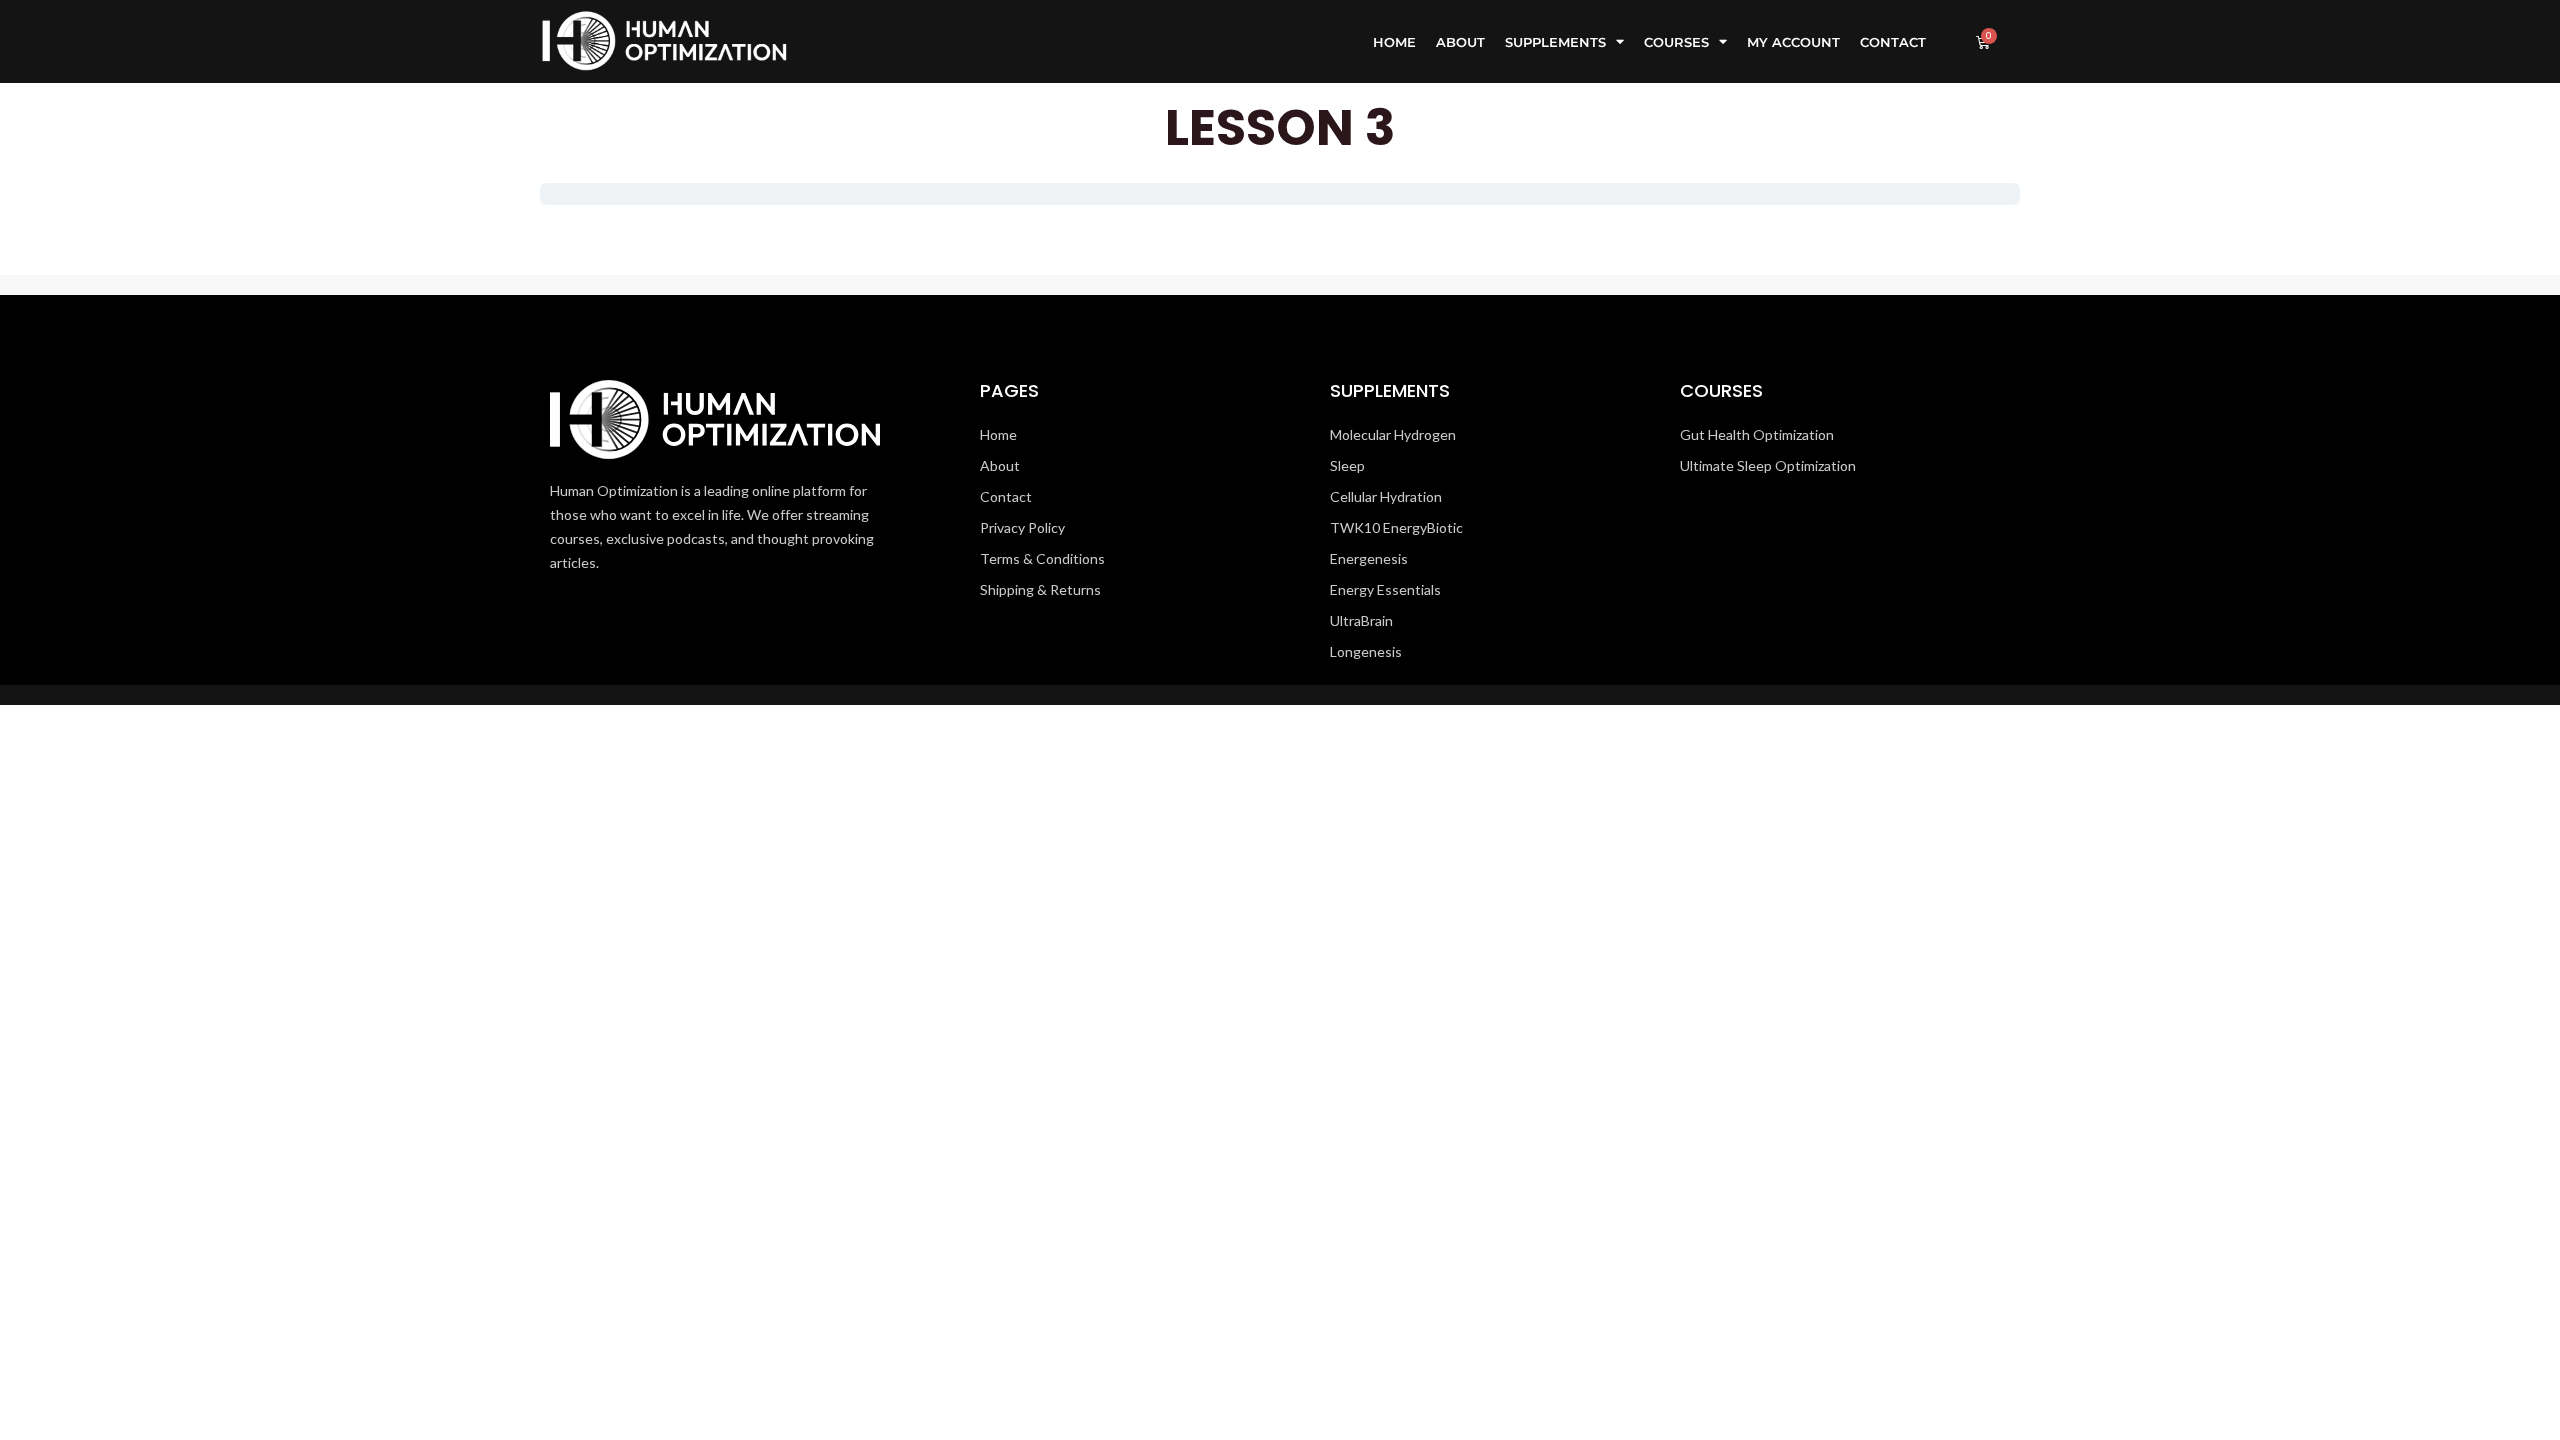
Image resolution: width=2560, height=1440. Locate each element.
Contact (1893, 42)
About (1460, 42)
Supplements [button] (1555, 42)
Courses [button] (1676, 42)
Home (1394, 42)
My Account (1793, 42)
